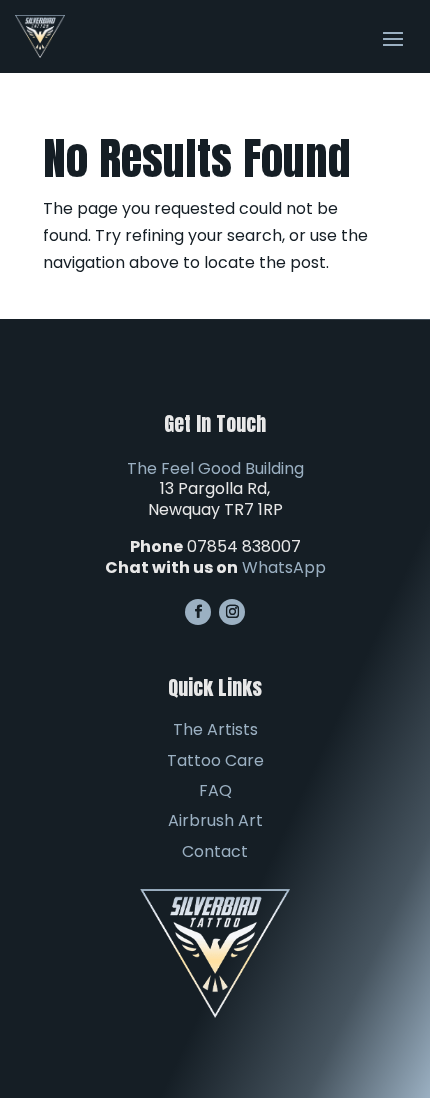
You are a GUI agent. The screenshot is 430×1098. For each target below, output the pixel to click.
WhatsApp (284, 567)
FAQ (215, 790)
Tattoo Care (215, 760)
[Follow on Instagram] (232, 612)
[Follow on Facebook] (198, 612)
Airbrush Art (215, 820)
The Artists (215, 729)
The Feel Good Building (215, 468)
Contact (215, 851)
